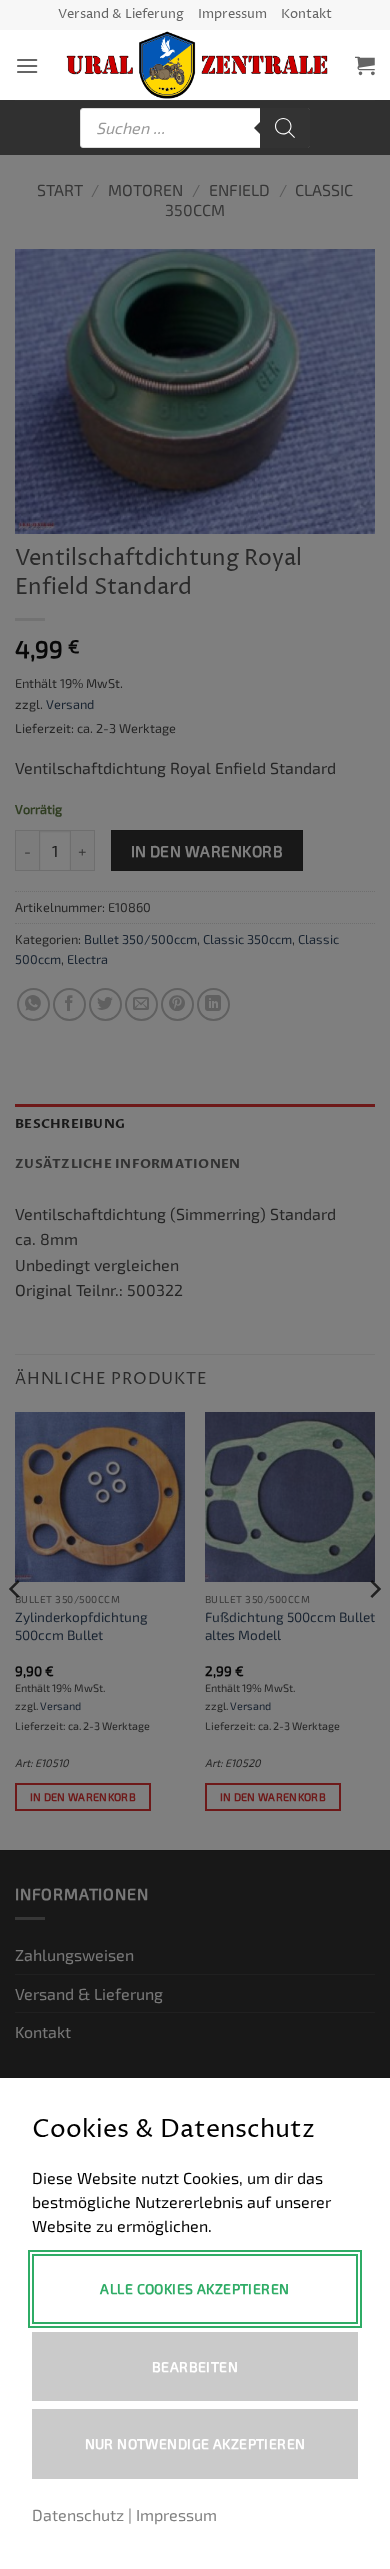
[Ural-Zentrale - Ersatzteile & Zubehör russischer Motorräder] (197, 65)
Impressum (232, 14)
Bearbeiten (195, 2366)
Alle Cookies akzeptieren (194, 2288)
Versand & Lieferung (121, 14)
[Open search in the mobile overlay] (195, 128)
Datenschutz (78, 2514)
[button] (27, 65)
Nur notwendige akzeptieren (195, 2443)
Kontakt (306, 14)
